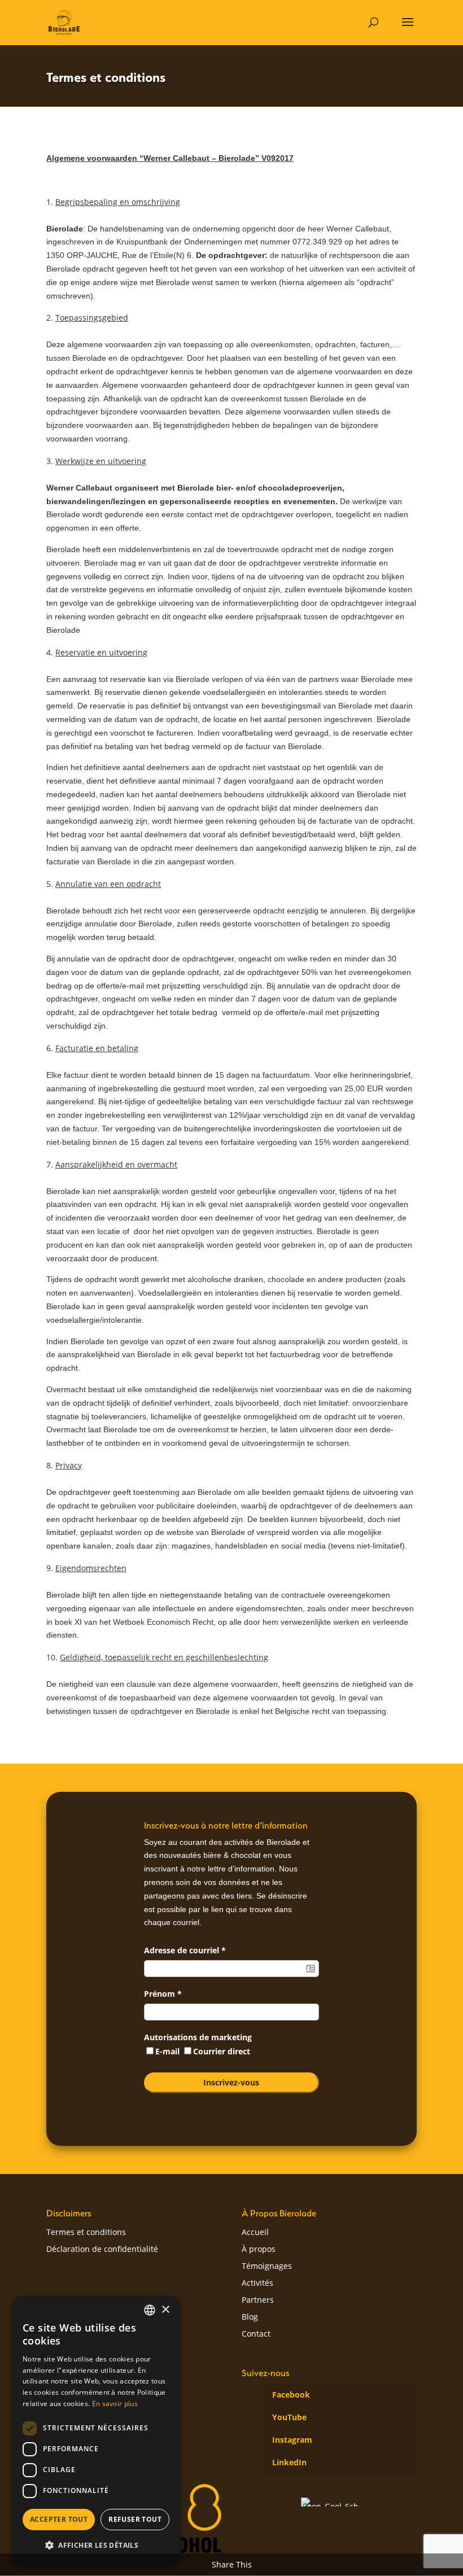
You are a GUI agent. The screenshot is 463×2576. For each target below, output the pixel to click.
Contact (256, 2334)
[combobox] (150, 2310)
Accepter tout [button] (59, 2519)
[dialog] (96, 2430)
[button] (96, 2546)
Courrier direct (222, 2051)
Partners (258, 2301)
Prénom (163, 1994)
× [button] (165, 2310)
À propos (259, 2250)
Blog (250, 2317)
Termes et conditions (86, 2233)
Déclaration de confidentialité (102, 2250)
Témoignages (267, 2267)
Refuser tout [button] (135, 2519)
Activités (257, 2284)
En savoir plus (115, 2404)
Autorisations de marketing (198, 2037)
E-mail (169, 2051)
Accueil (255, 2233)
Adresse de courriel (185, 1950)
